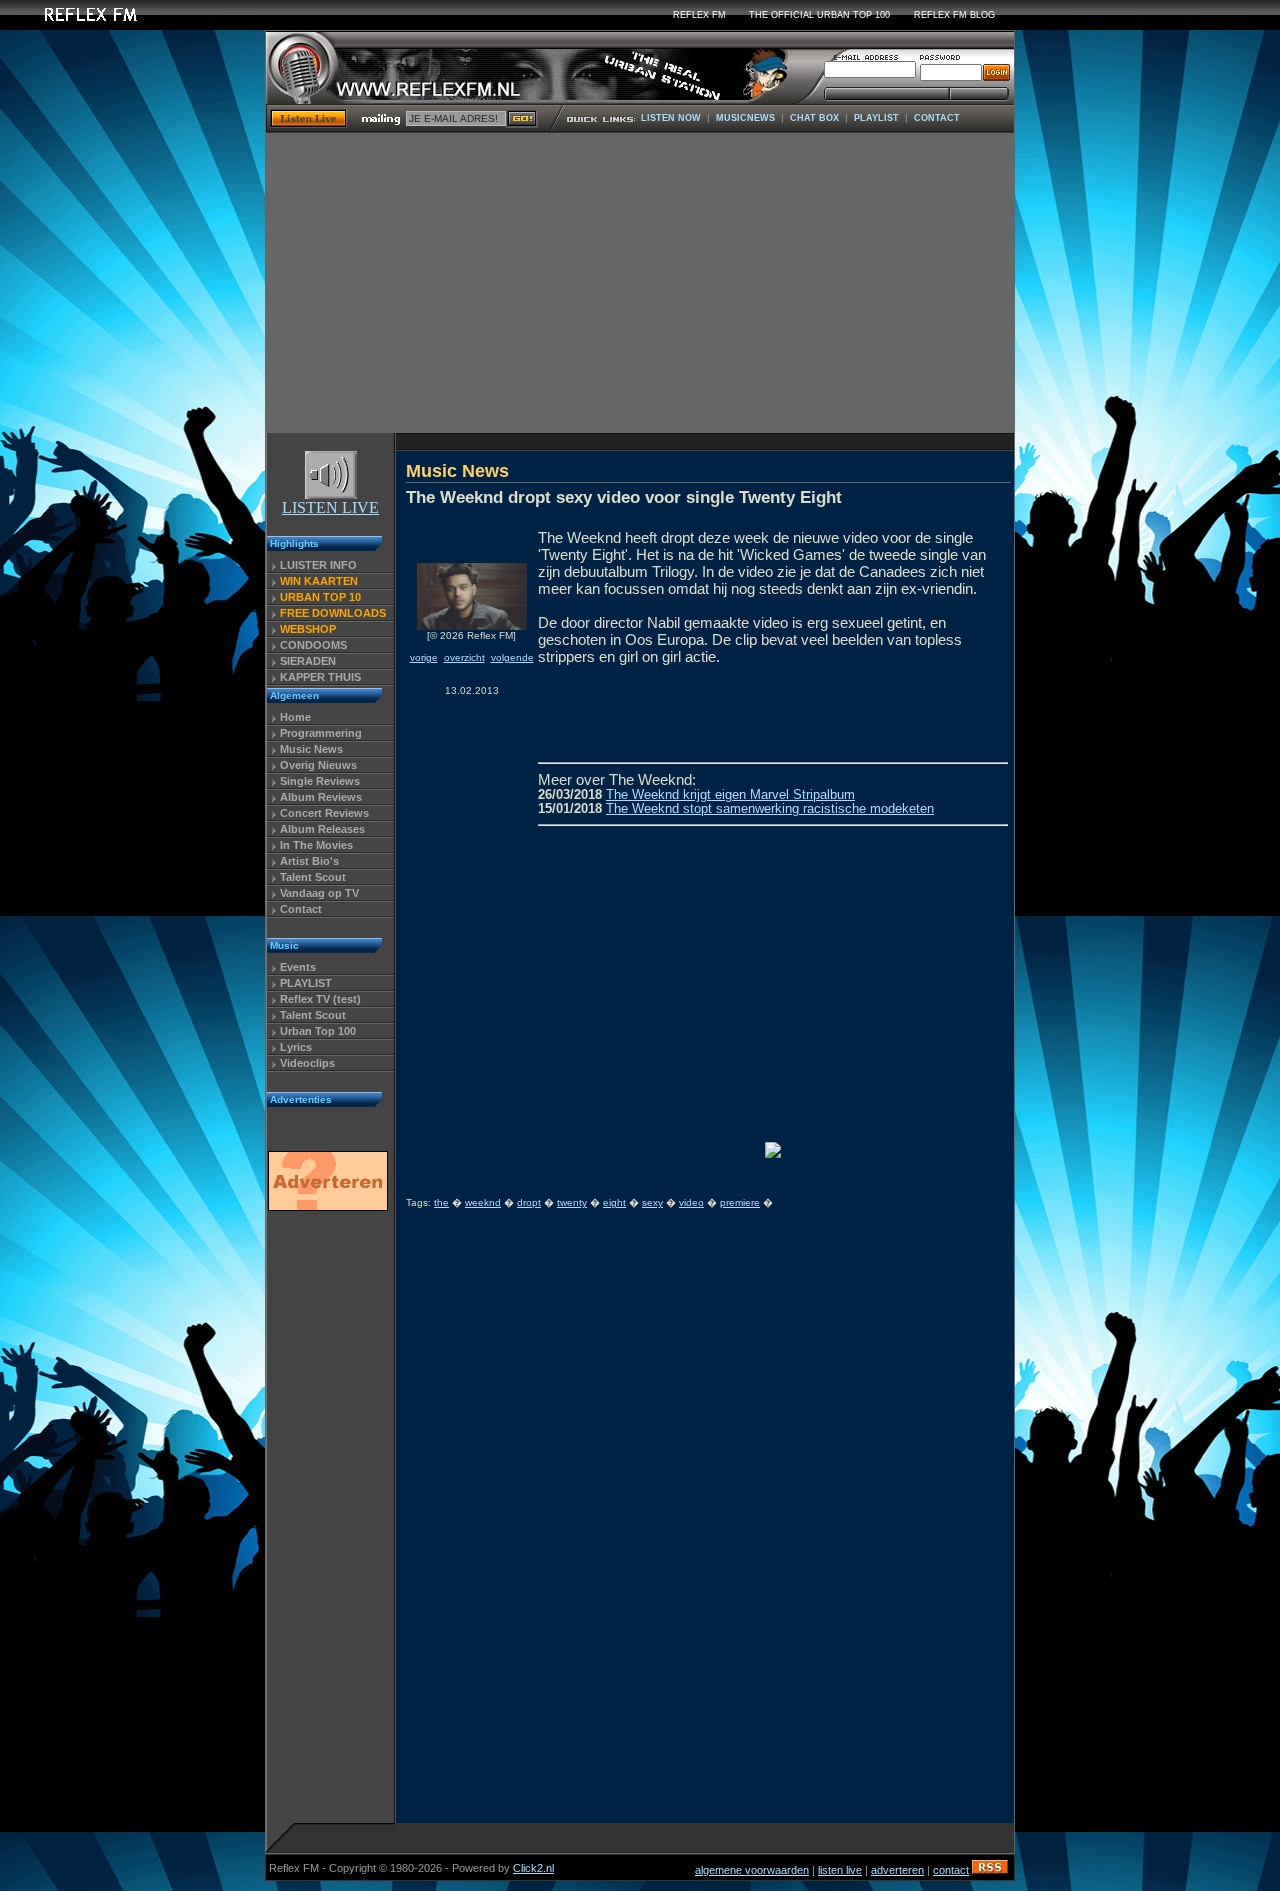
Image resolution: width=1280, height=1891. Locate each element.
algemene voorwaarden (752, 1870)
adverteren (897, 1870)
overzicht (464, 657)
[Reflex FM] (75, 24)
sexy (652, 1202)
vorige (424, 657)
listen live (840, 1870)
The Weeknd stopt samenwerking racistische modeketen (770, 809)
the (441, 1202)
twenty (572, 1202)
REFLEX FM (699, 15)
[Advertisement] (640, 283)
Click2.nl (533, 1868)
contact (951, 1870)
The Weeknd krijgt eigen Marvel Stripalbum (730, 795)
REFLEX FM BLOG (954, 15)
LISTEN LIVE (330, 507)
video (691, 1202)
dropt (529, 1202)
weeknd (483, 1202)
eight (614, 1202)
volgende (512, 657)
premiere (740, 1202)
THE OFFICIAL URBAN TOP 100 (819, 15)
